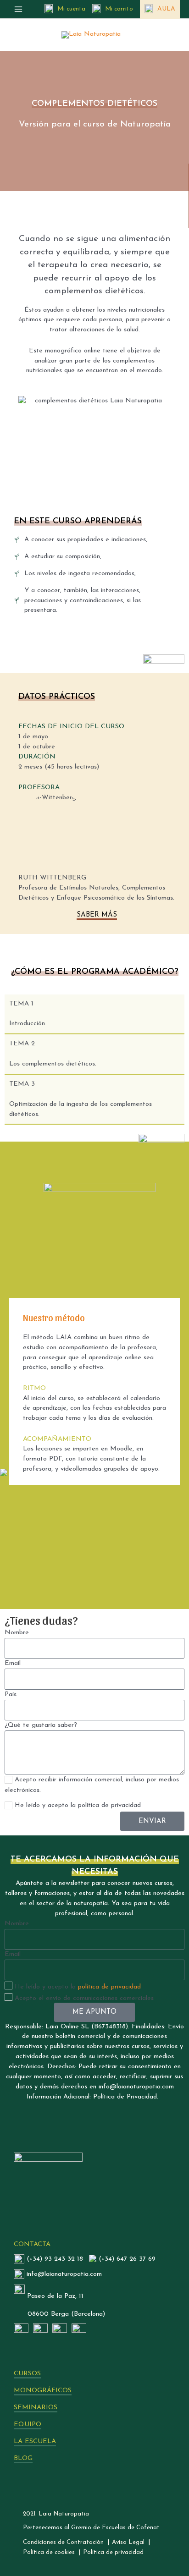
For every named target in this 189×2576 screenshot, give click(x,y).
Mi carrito (119, 9)
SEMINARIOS (36, 2408)
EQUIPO (28, 2425)
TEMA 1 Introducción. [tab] (28, 1014)
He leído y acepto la (78, 1987)
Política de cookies (49, 2552)
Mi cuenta (71, 9)
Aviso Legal (128, 2542)
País (11, 1694)
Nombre (17, 1633)
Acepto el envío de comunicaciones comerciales (84, 1998)
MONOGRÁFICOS (43, 2391)
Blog (23, 2458)
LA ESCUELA (35, 2441)
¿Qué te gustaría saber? (41, 1725)
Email (13, 1663)
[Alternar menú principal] (18, 9)
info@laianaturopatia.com (64, 2274)
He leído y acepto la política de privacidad (78, 1805)
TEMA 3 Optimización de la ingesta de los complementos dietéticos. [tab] (81, 1099)
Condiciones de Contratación (63, 2542)
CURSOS (27, 2374)
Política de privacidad (113, 2552)
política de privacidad (109, 1987)
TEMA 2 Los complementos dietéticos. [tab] (53, 1054)
